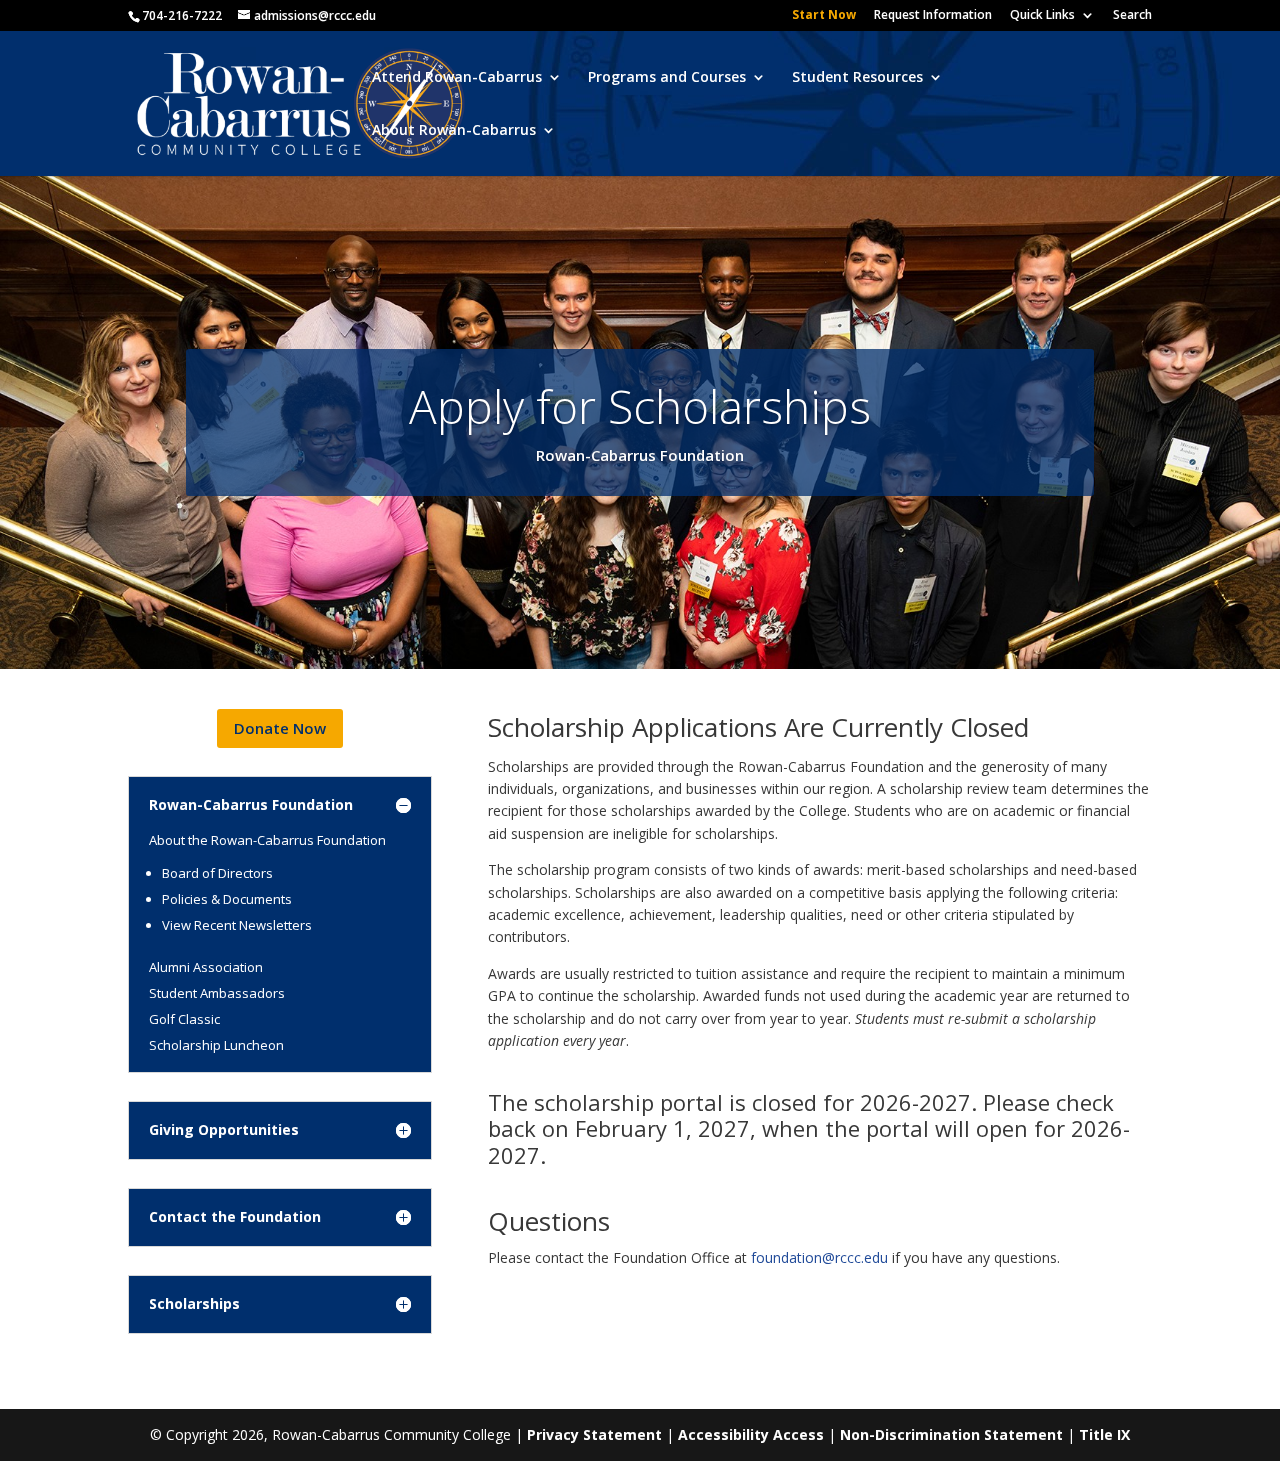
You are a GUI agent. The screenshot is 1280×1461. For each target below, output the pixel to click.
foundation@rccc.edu (819, 1257)
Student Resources (857, 78)
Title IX (1104, 1434)
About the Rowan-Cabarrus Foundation (267, 840)
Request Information (933, 16)
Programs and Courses (667, 78)
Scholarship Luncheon (216, 1045)
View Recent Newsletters (237, 925)
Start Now (824, 16)
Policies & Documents (227, 899)
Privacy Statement (594, 1434)
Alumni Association (206, 967)
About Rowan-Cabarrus (454, 131)
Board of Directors (217, 873)
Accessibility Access (751, 1434)
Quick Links (1042, 16)
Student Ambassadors (217, 993)
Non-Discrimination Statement (951, 1434)
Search (1132, 16)
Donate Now (280, 728)
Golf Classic (184, 1019)
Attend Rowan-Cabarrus (457, 78)
